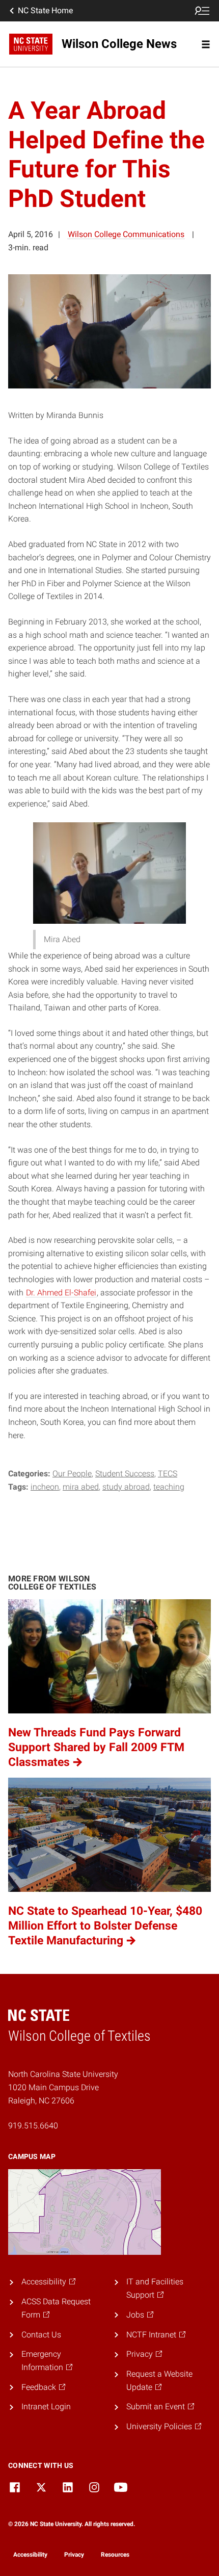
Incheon (45, 1487)
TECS (168, 1474)
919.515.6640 (33, 2126)
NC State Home (45, 10)
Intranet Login (46, 2406)
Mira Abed (81, 1487)
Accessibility (30, 2555)
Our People (72, 1474)
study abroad (126, 1487)
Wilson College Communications (126, 234)
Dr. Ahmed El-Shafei (61, 1293)
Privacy (74, 2555)
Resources (115, 2555)
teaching (169, 1487)
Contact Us (41, 2335)
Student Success (125, 1474)
